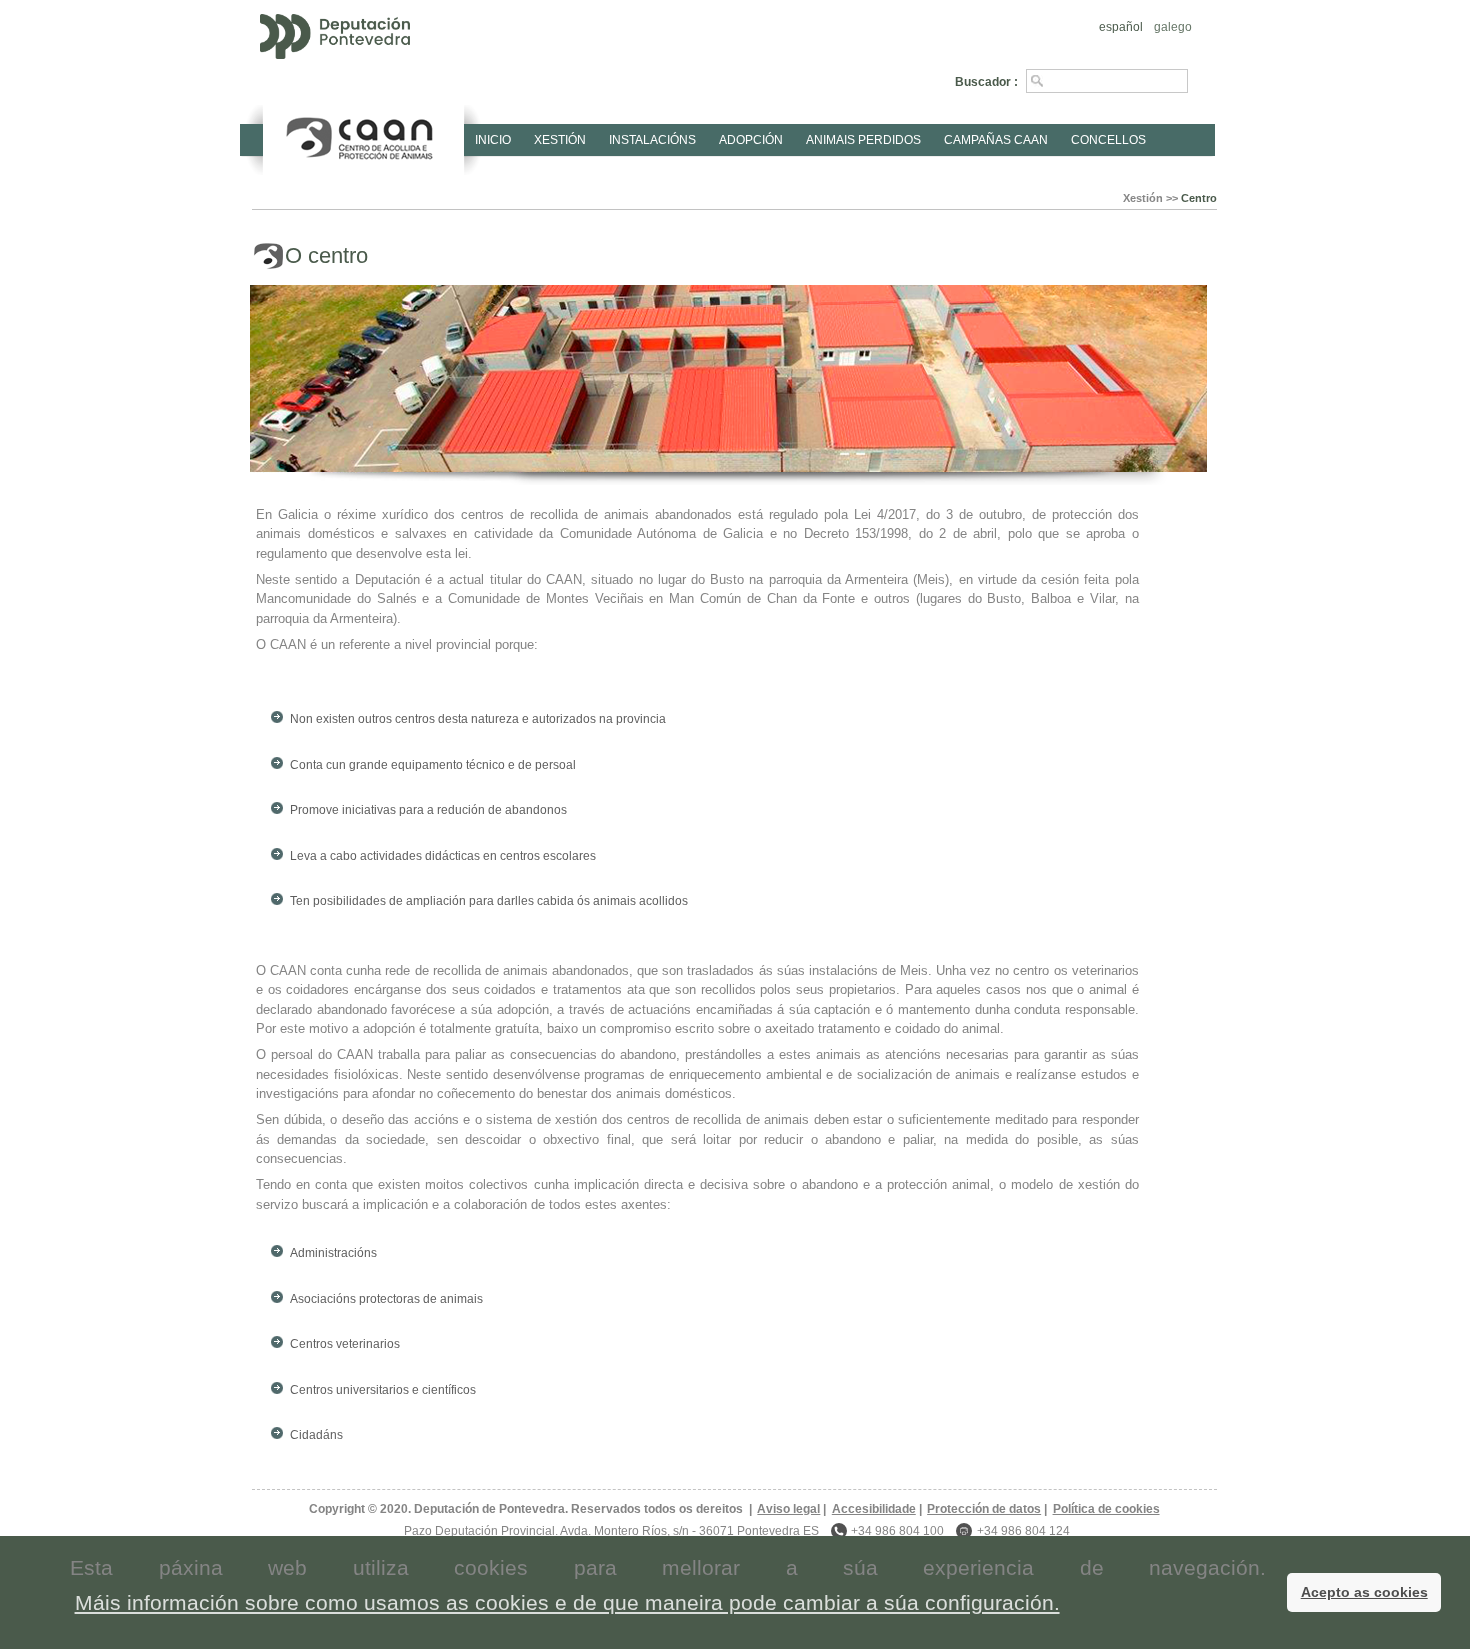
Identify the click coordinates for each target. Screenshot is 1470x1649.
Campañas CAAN (996, 140)
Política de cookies (1106, 1509)
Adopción (751, 140)
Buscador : (986, 82)
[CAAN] (363, 135)
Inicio (493, 140)
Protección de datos (984, 1509)
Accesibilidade (873, 1509)
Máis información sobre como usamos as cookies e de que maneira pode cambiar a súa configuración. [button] (567, 1602)
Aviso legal (788, 1509)
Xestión (560, 140)
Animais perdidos (863, 140)
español (1121, 27)
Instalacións (652, 140)
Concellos (1108, 140)
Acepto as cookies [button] (1364, 1592)
